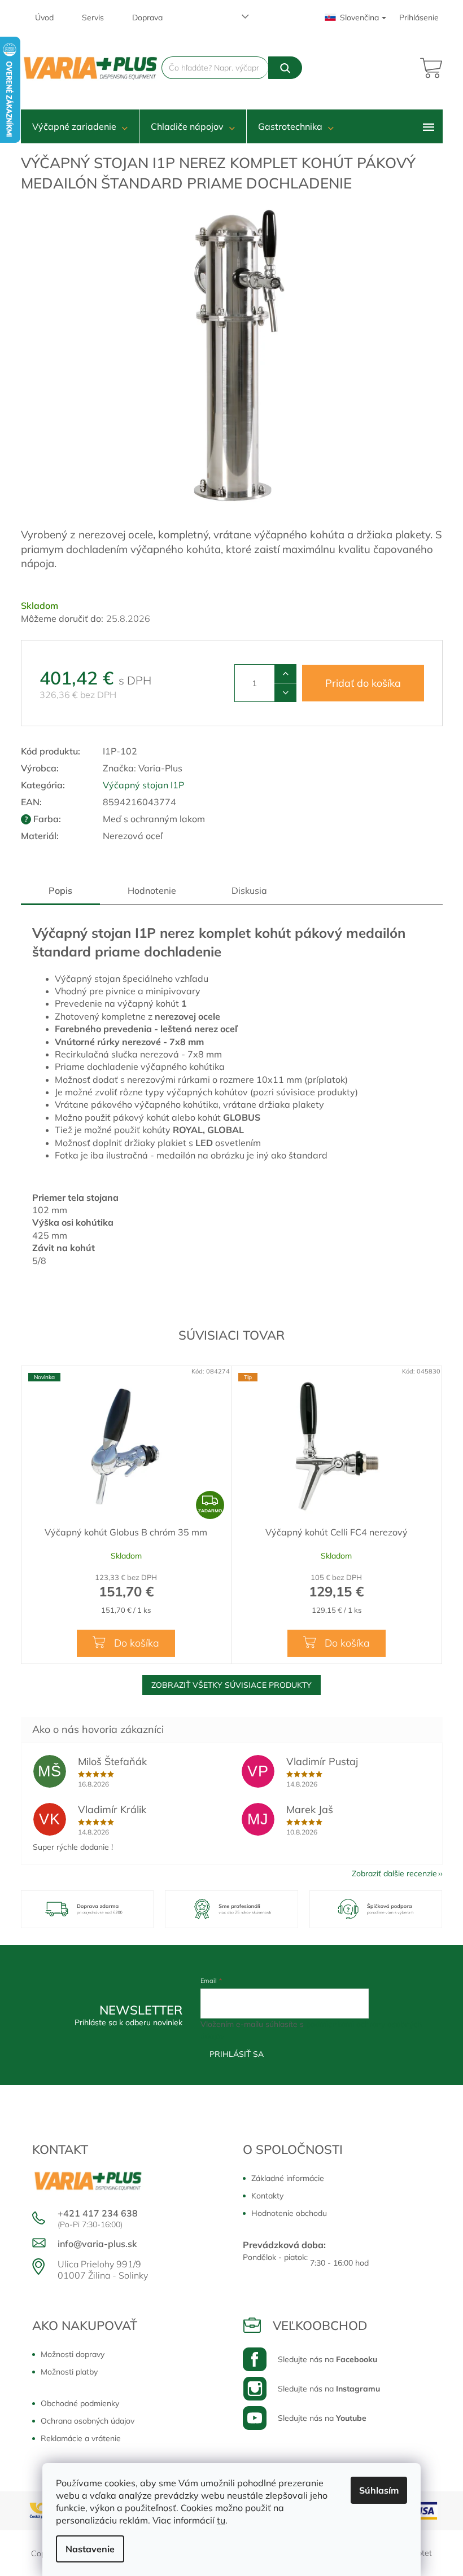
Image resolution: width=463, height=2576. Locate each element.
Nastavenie (90, 2549)
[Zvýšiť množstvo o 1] (285, 674)
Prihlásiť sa (237, 2054)
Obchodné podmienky (80, 2403)
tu (221, 2520)
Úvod (44, 17)
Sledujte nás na (327, 2359)
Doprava (147, 17)
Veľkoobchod (320, 2325)
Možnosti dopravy (73, 2354)
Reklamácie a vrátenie (81, 2438)
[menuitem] (80, 126)
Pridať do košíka (363, 683)
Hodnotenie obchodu (289, 2213)
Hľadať (285, 68)
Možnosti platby (69, 2372)
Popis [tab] (60, 890)
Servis (93, 17)
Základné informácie (288, 2178)
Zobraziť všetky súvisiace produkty (231, 1685)
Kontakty (267, 2196)
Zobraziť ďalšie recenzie (394, 1873)
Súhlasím (379, 2490)
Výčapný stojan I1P (143, 785)
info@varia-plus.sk (97, 2244)
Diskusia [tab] (249, 890)
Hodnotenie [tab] (152, 890)
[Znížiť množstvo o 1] (285, 692)
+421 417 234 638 (98, 2213)
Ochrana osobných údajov (88, 2421)
